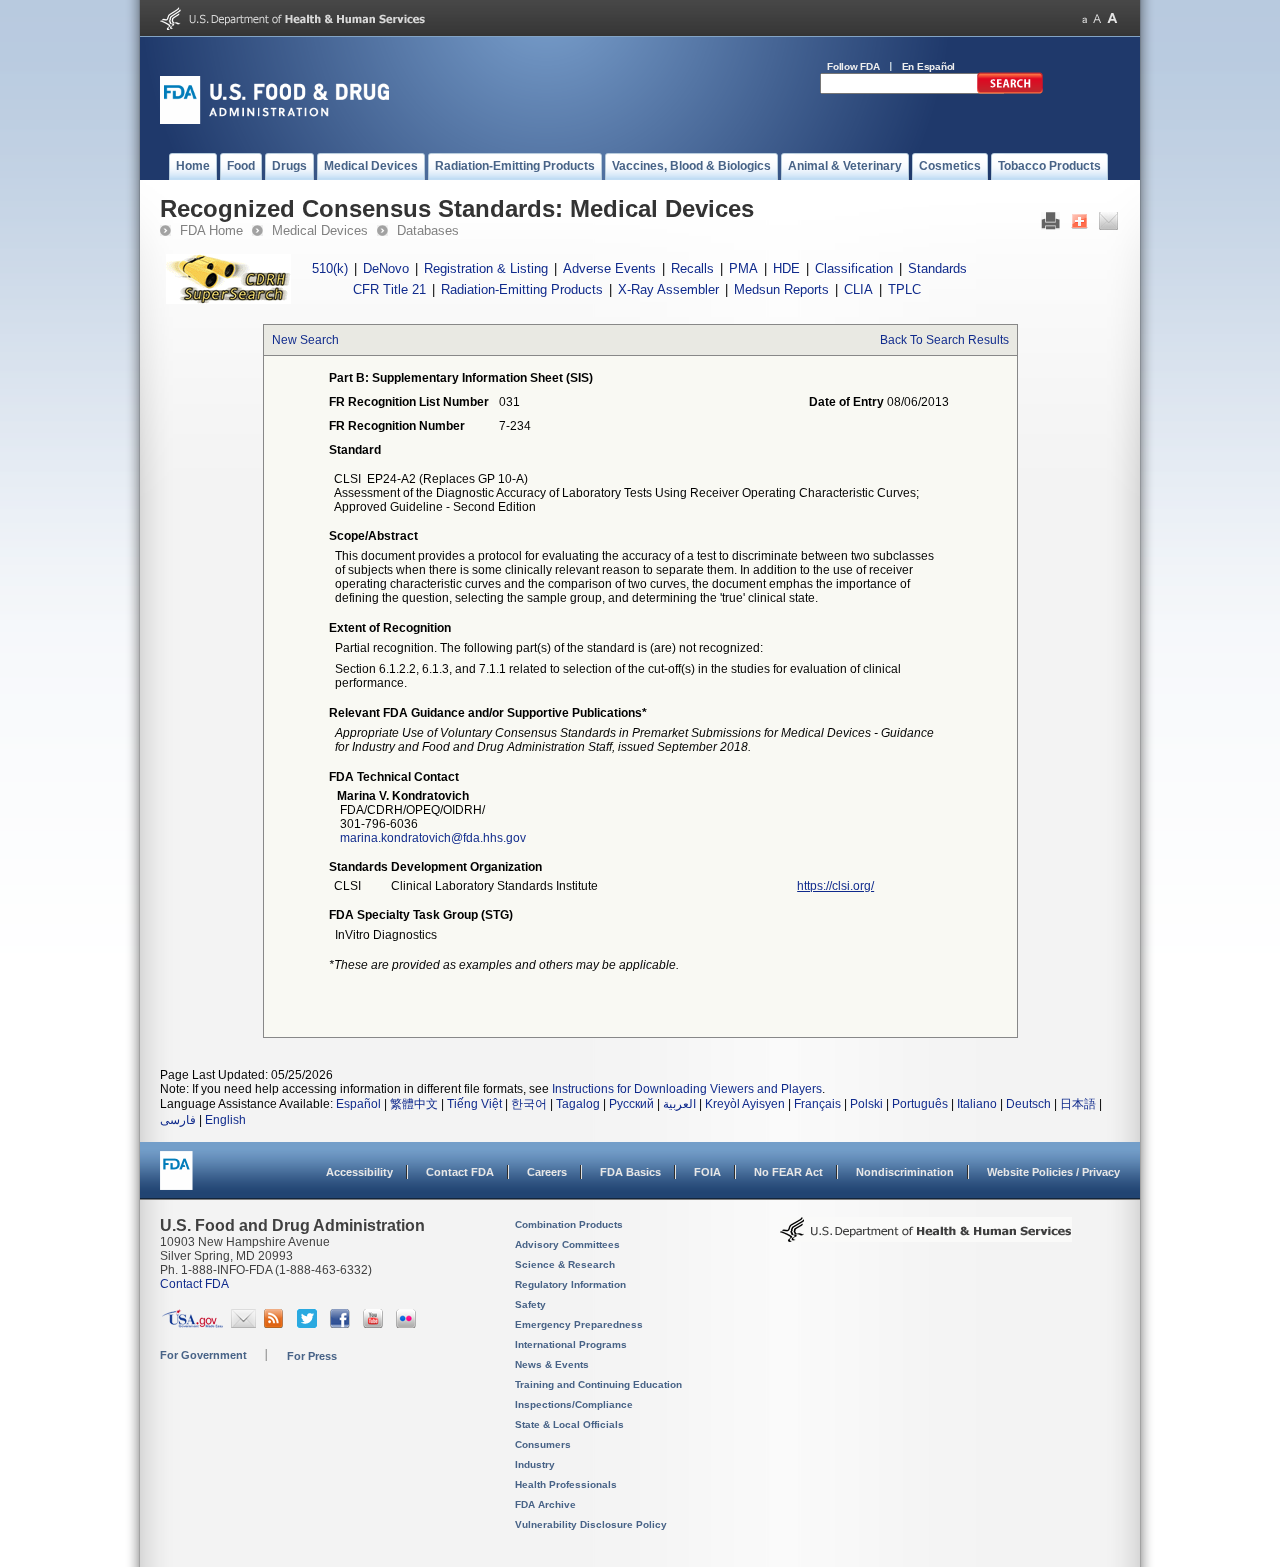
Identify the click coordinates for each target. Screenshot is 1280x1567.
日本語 (1078, 1104)
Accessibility (359, 1172)
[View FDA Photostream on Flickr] (408, 1324)
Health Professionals (566, 1484)
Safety (530, 1304)
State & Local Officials (569, 1424)
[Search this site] (1010, 90)
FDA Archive (545, 1504)
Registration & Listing (486, 268)
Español (358, 1104)
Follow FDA (853, 66)
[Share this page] (1079, 226)
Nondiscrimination (905, 1172)
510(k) (330, 268)
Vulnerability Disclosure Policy (591, 1524)
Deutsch (1028, 1104)
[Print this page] (1050, 226)
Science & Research (565, 1264)
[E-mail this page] (1108, 226)
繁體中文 (414, 1104)
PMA (743, 268)
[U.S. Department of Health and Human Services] (292, 26)
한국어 (529, 1104)
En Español (929, 66)
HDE (786, 268)
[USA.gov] (192, 1324)
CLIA (858, 289)
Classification (854, 268)
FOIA (707, 1172)
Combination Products (569, 1224)
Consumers (543, 1444)
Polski (866, 1104)
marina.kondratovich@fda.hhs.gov (433, 838)
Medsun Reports (781, 289)
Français (817, 1104)
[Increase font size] (1112, 18)
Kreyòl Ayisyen (745, 1104)
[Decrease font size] (1084, 18)
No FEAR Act (788, 1172)
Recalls (692, 268)
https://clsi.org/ (835, 886)
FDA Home (211, 230)
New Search (305, 340)
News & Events (552, 1364)
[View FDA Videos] (375, 1324)
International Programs (571, 1344)
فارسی (178, 1120)
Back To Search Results (944, 340)
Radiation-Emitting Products (522, 289)
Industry (535, 1464)
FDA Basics (630, 1172)
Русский (631, 1104)
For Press (312, 1356)
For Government (203, 1355)
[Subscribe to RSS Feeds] (276, 1324)
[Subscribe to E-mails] (243, 1324)
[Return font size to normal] (1097, 18)
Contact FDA (460, 1172)
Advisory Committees (567, 1244)
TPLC (904, 289)
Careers (547, 1172)
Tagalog (578, 1104)
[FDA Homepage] (176, 1179)
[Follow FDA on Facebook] (342, 1324)
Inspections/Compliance (574, 1404)
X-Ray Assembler (668, 289)
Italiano (977, 1104)
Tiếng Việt (474, 1104)
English (225, 1120)
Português (920, 1104)
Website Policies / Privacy (1053, 1172)
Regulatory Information (570, 1284)
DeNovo (386, 268)
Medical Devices (320, 230)
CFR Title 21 (389, 289)
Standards (937, 268)
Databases (428, 230)
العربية (679, 1104)
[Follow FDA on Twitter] (309, 1324)
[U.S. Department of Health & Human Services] (926, 1237)
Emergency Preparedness (579, 1324)
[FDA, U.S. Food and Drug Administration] (274, 120)
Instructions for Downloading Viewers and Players (687, 1089)
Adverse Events (609, 268)
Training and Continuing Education (598, 1384)
